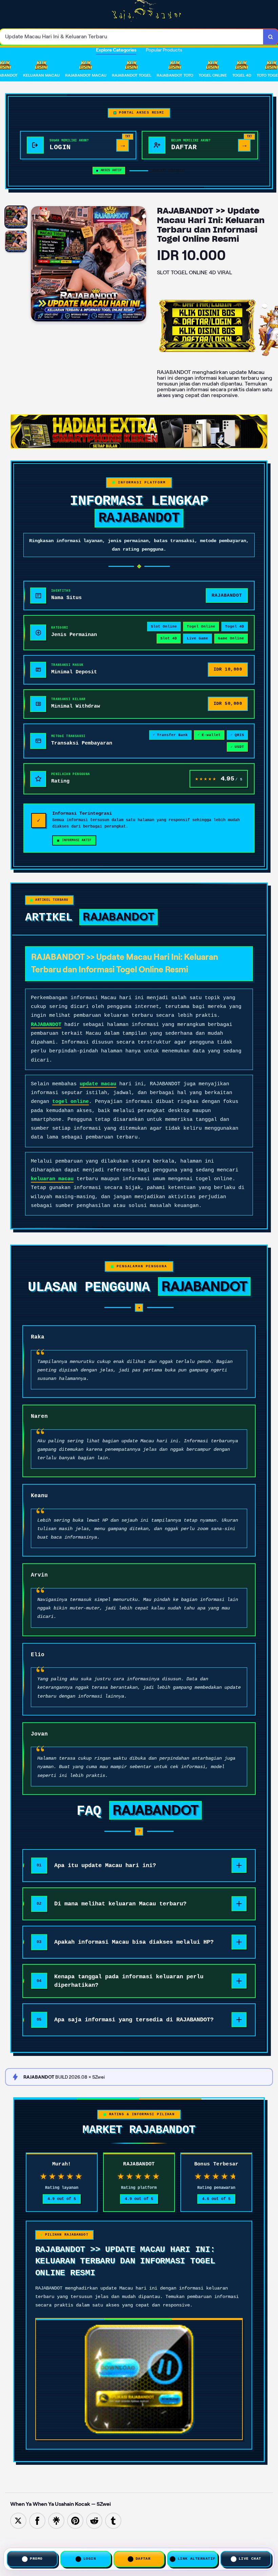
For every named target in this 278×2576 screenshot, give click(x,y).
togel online (71, 1102)
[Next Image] (141, 265)
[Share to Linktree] (56, 2520)
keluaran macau (52, 1179)
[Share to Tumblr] (113, 2520)
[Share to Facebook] (37, 2520)
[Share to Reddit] (94, 2520)
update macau (98, 1084)
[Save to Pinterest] (75, 2520)
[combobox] (132, 37)
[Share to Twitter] (18, 2520)
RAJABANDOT (46, 1025)
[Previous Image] (36, 265)
